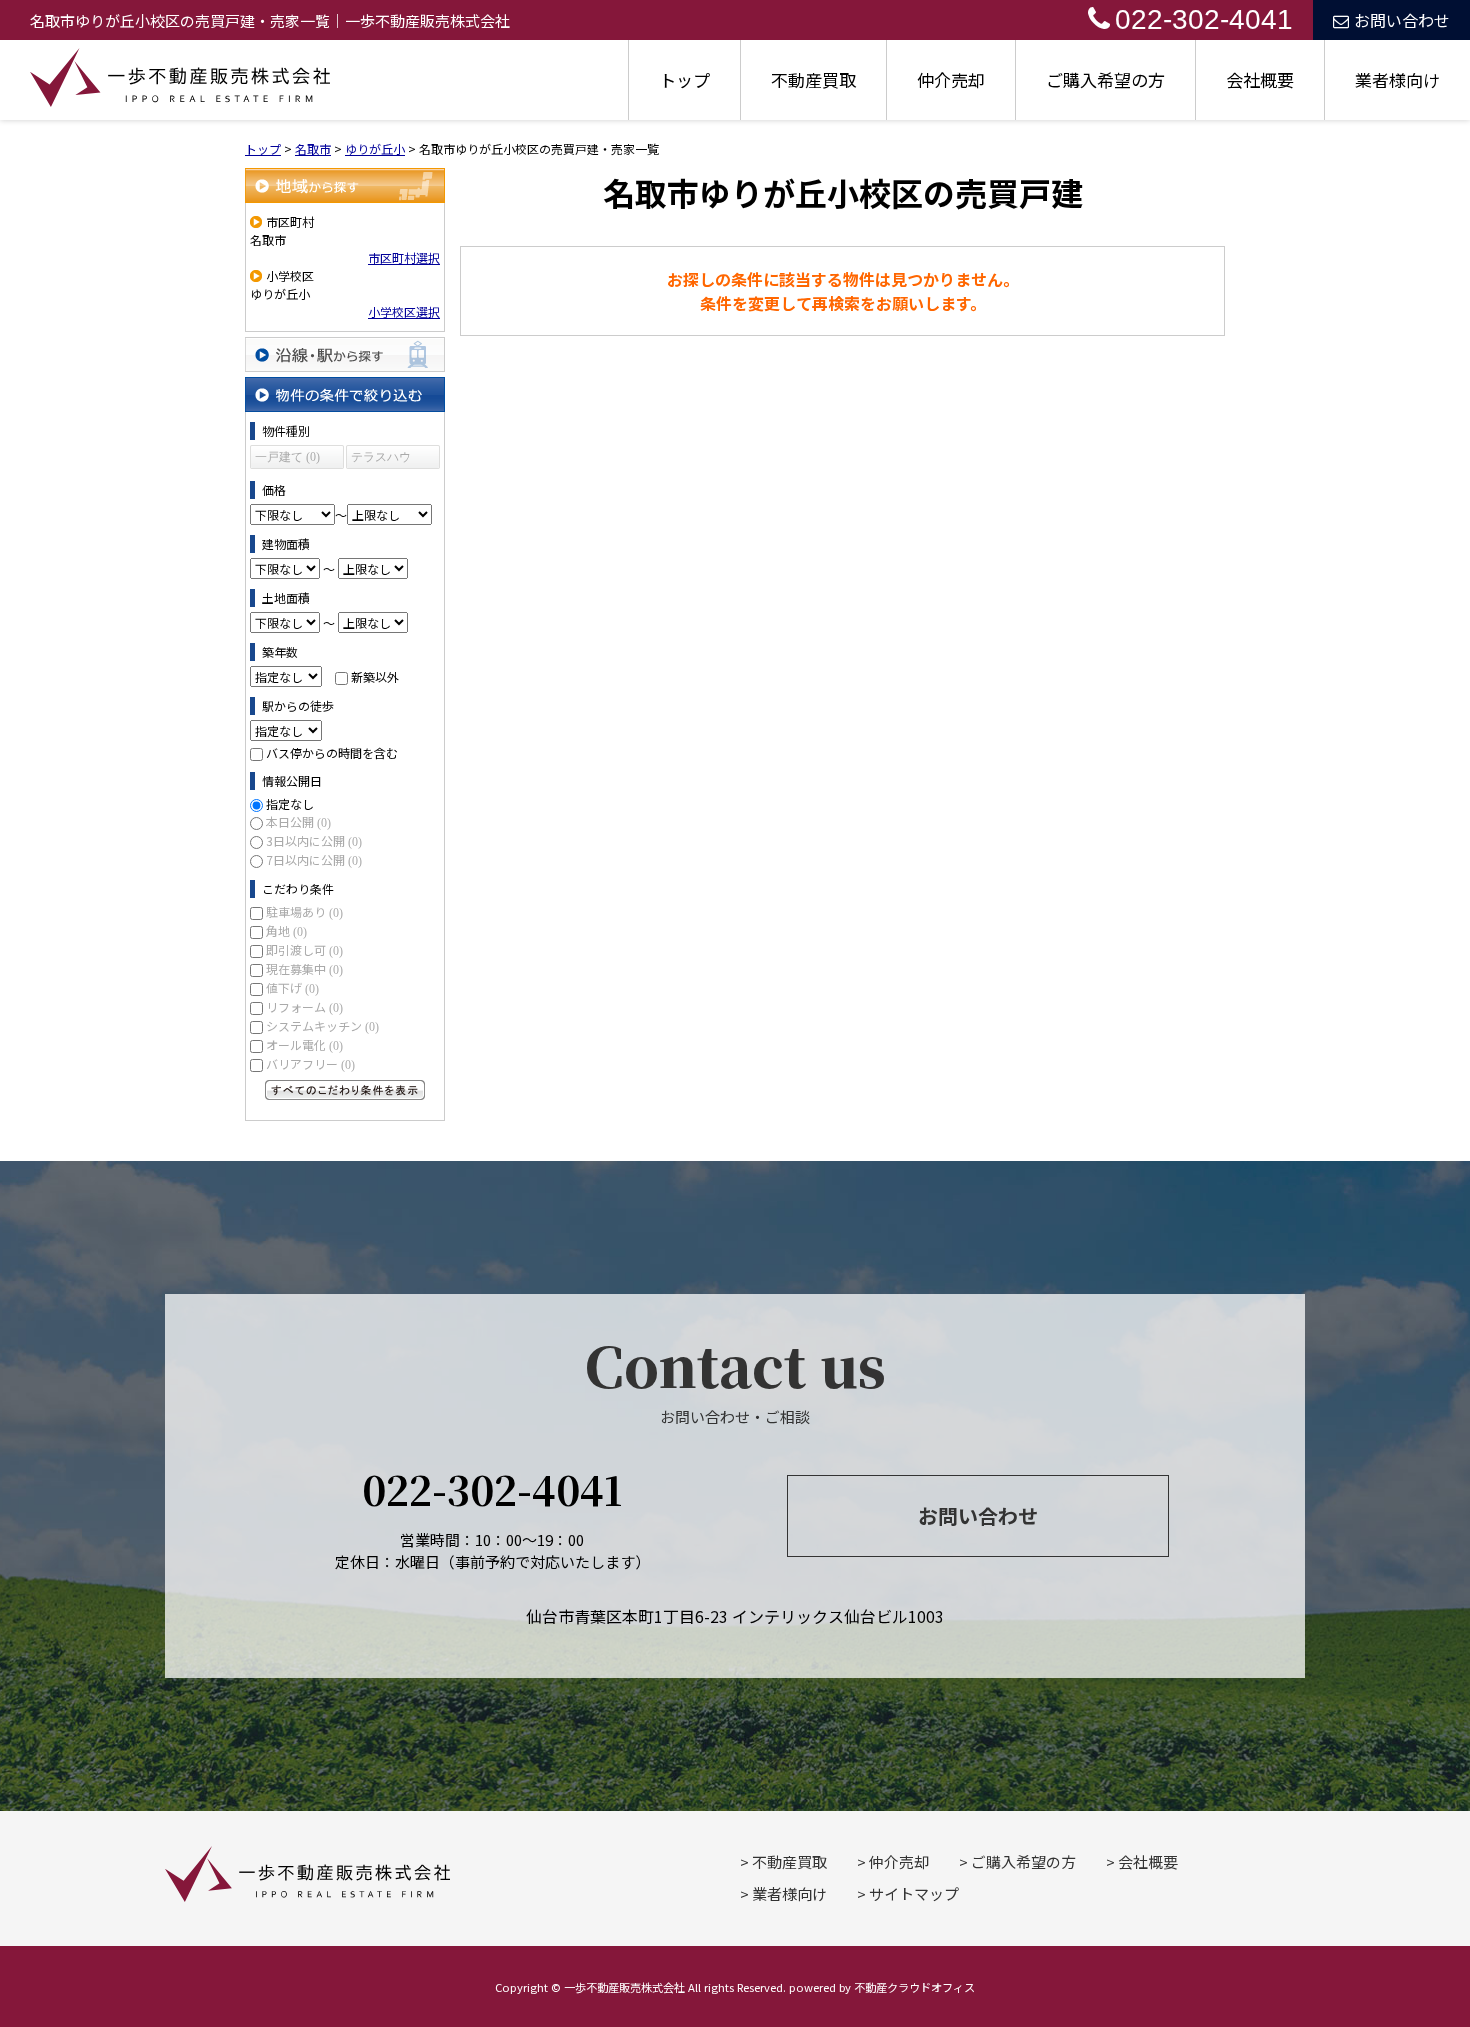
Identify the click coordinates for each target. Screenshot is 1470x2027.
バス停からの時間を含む (332, 752)
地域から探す (345, 185)
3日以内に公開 (314, 840)
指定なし (290, 803)
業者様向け (1397, 79)
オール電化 (304, 1044)
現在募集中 (304, 968)
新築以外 (375, 676)
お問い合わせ (1402, 20)
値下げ (292, 987)
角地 (286, 930)
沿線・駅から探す (345, 354)
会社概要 (1260, 79)
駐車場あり (304, 911)
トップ (684, 79)
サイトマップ (914, 1893)
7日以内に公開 (314, 859)
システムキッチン (322, 1025)
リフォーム (304, 1006)
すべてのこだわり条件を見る (345, 1090)
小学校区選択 (404, 311)
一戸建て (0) (287, 457)
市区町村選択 (404, 257)
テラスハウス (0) (381, 459)
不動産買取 (813, 79)
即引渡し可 (304, 949)
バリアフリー (310, 1063)
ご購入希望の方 (1105, 79)
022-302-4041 (1204, 19)
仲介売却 (951, 79)
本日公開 (298, 821)
